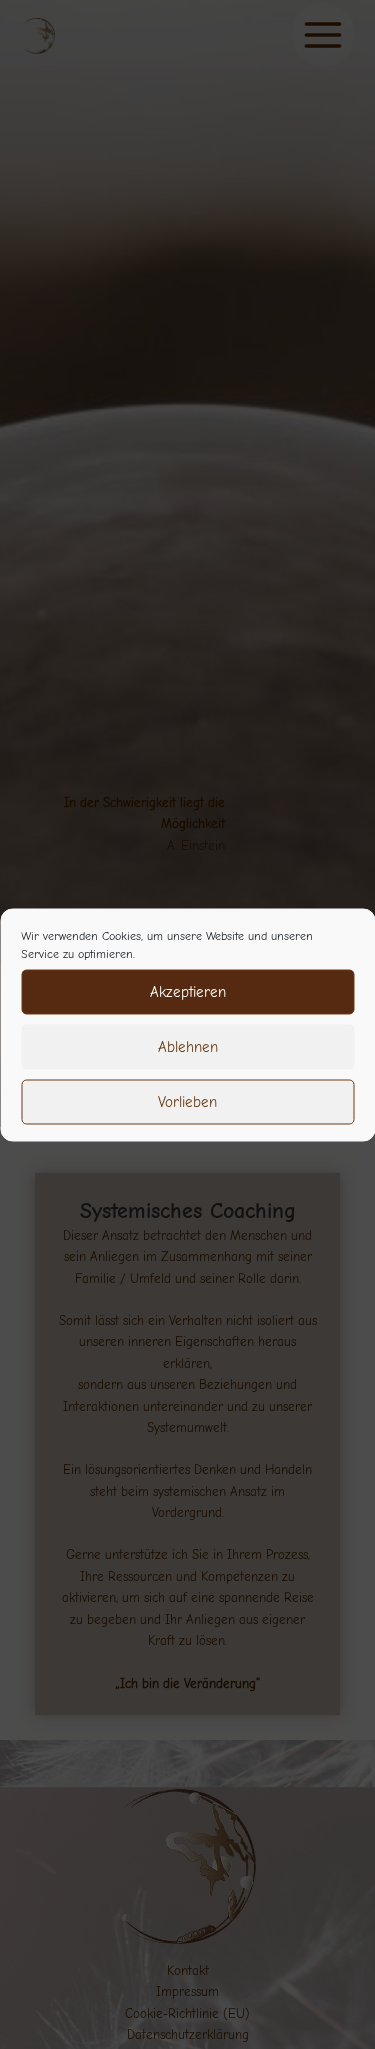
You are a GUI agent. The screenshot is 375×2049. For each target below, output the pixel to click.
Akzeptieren (188, 992)
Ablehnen (188, 1047)
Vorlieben (187, 1102)
